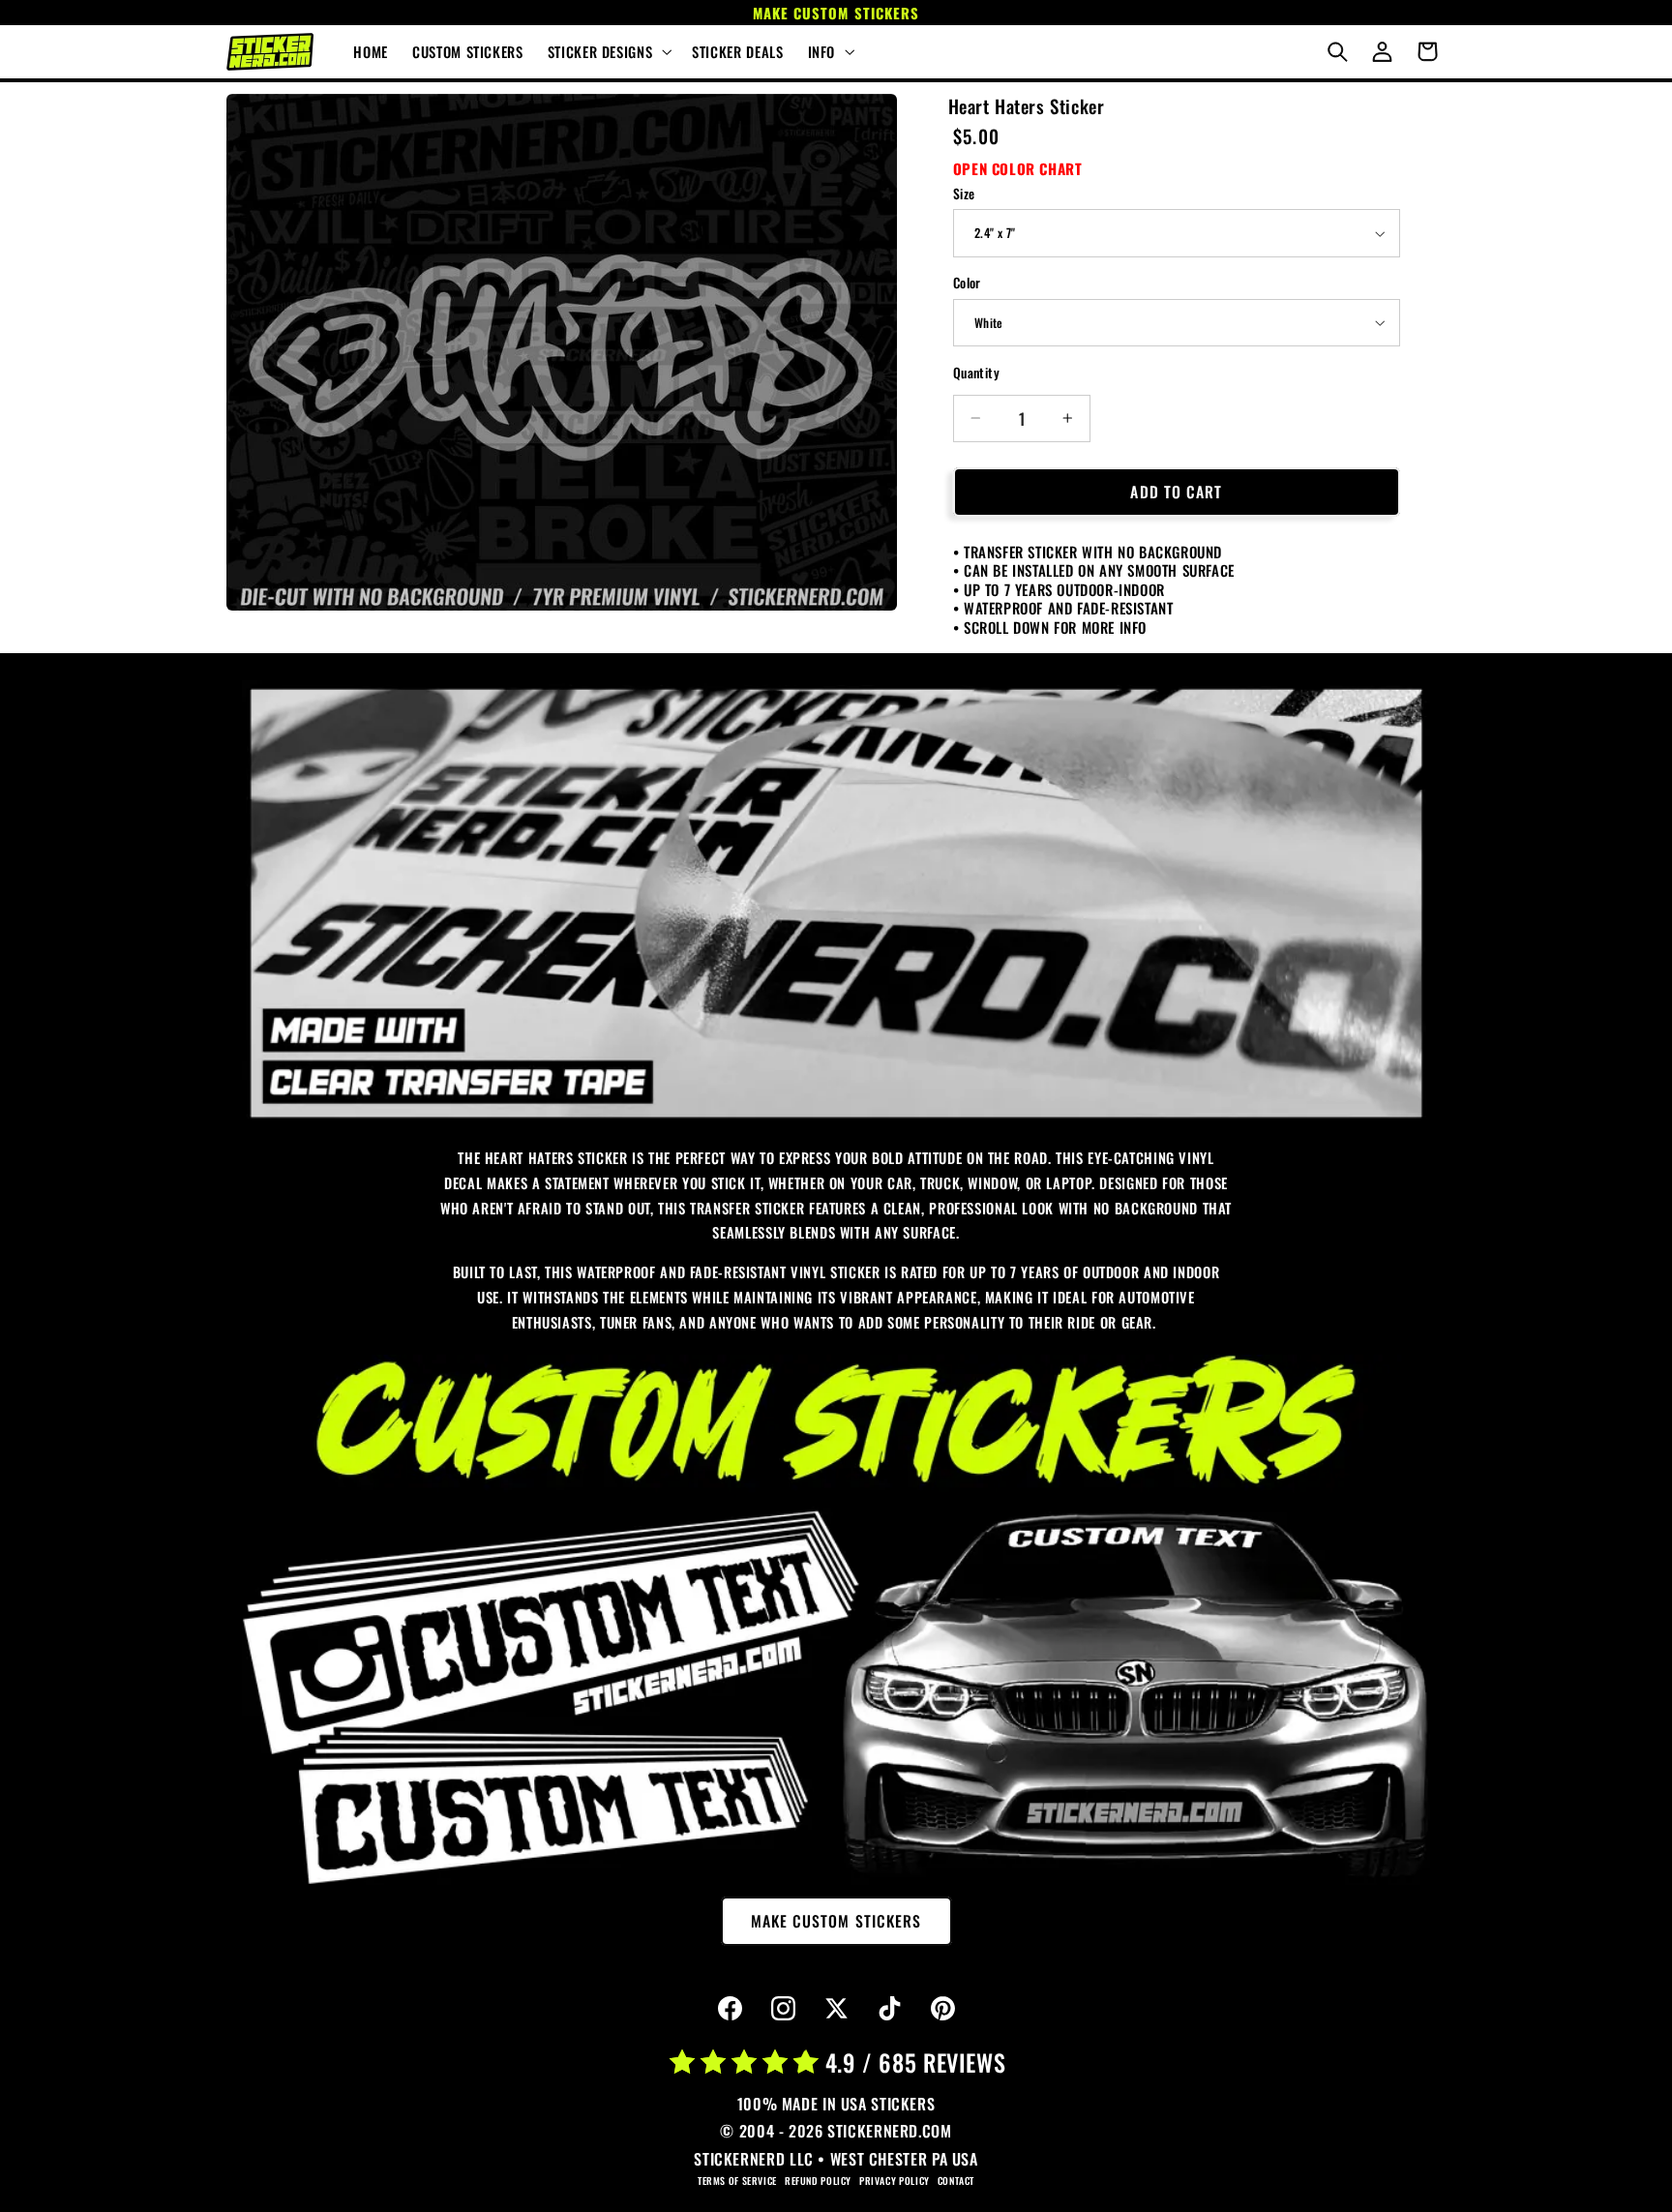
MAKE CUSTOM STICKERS (836, 1921)
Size (964, 194)
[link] (836, 903)
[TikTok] (889, 2009)
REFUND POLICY (818, 2181)
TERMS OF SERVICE (737, 2181)
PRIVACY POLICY (895, 2181)
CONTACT (956, 2181)
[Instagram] (783, 2009)
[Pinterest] (942, 2009)
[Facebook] (730, 2009)
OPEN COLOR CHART (1018, 168)
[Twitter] (836, 2009)
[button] (607, 52)
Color (967, 283)
